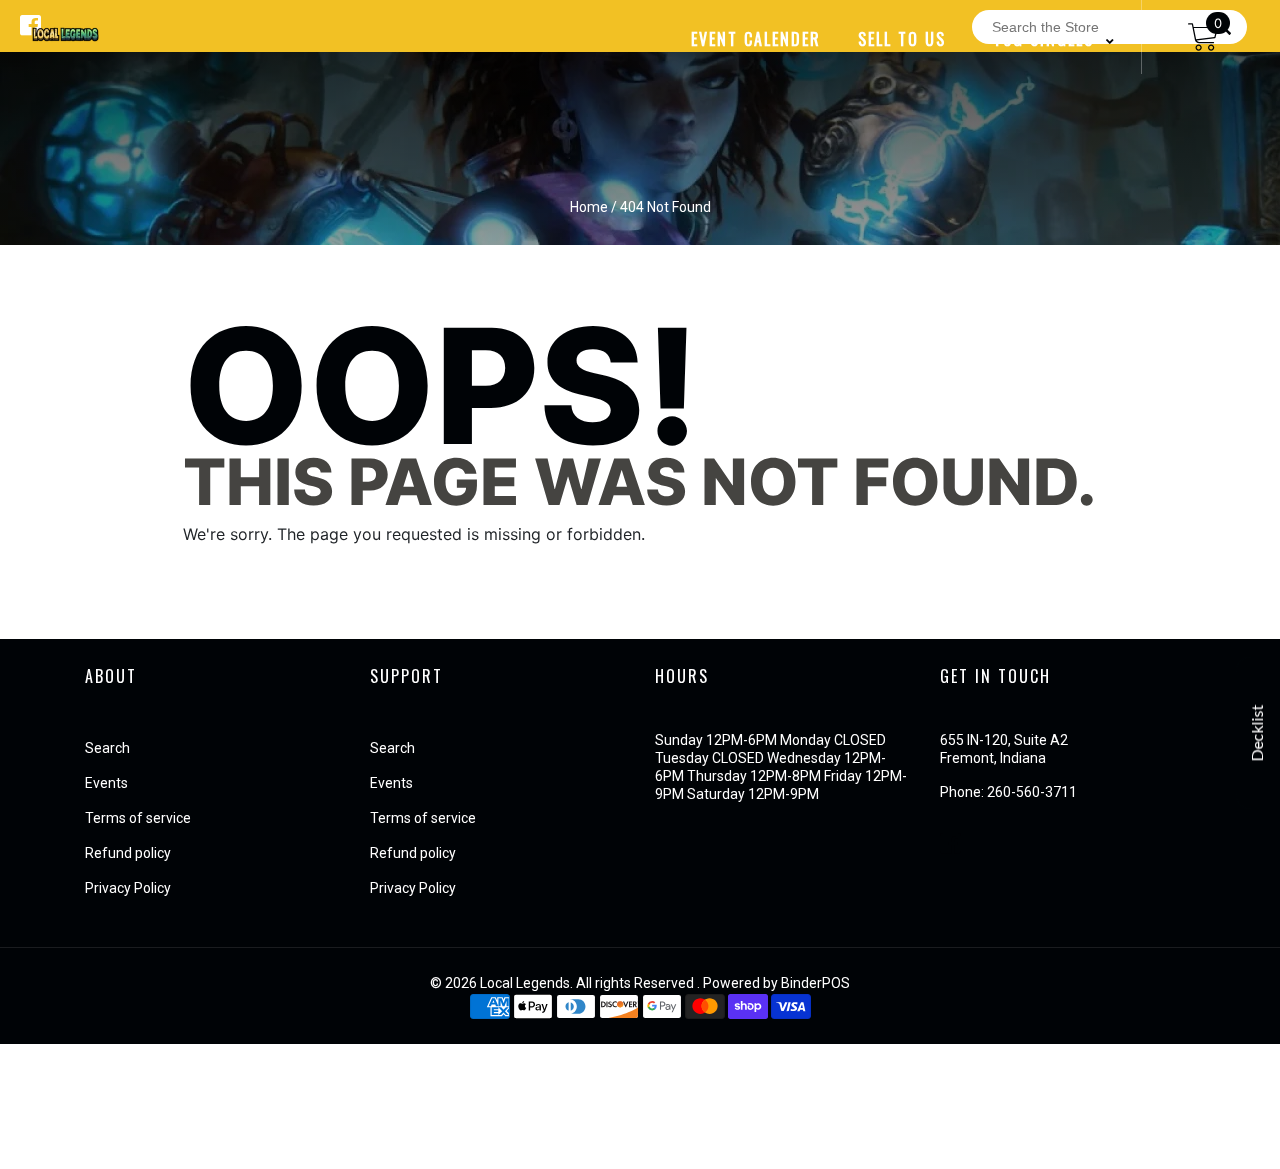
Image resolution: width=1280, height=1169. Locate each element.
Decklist (1258, 732)
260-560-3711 (1032, 792)
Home (589, 207)
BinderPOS (815, 983)
